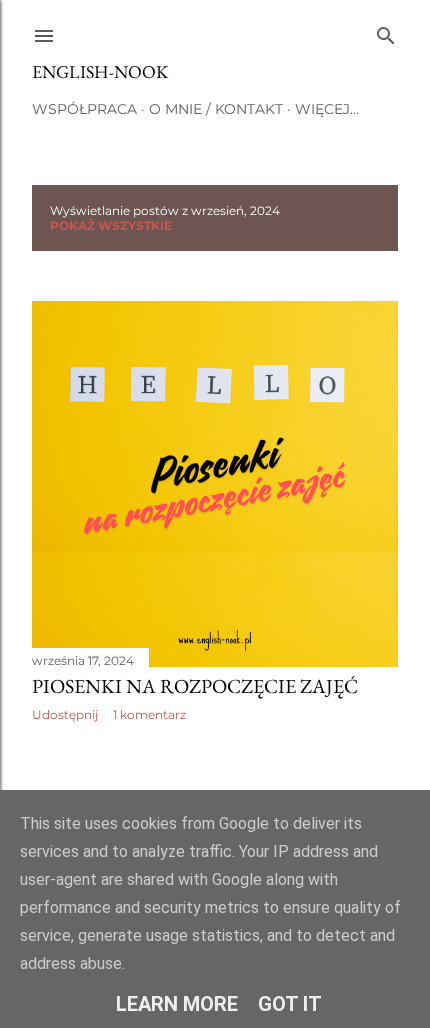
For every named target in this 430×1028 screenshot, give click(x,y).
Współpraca (84, 109)
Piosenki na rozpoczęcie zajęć (195, 686)
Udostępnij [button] (65, 714)
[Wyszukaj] (386, 31)
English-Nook (100, 71)
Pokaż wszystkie (111, 225)
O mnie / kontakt (216, 109)
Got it (290, 1004)
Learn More (177, 1004)
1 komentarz (149, 714)
